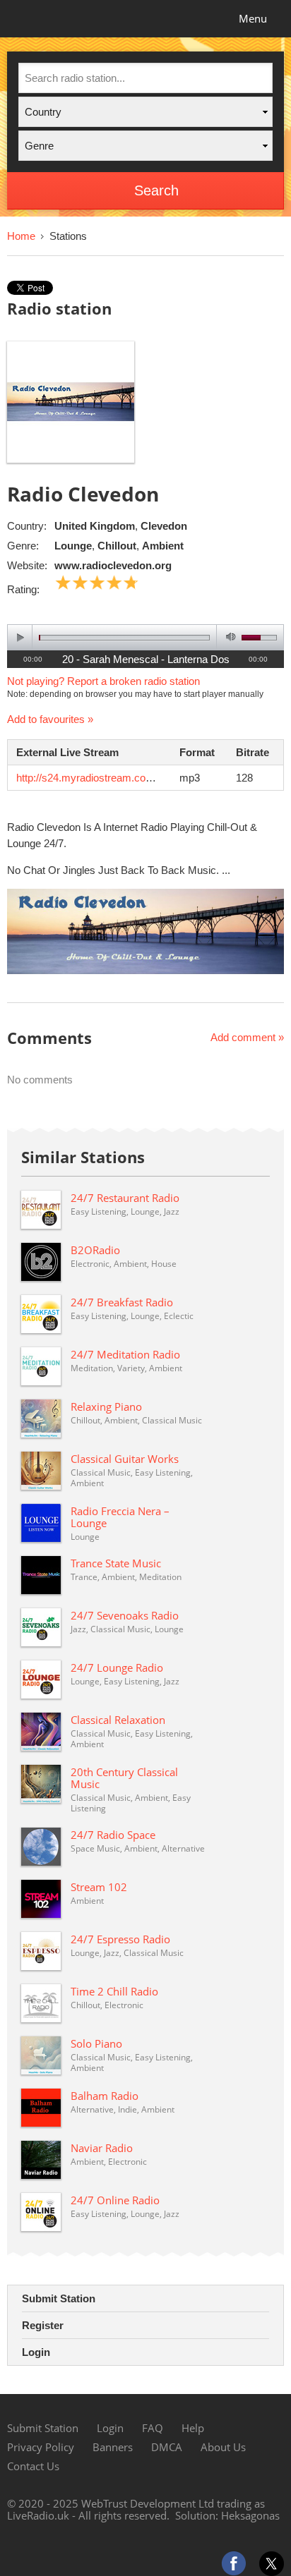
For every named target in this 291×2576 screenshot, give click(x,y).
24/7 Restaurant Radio (125, 1198)
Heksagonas (250, 2515)
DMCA (167, 2447)
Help (193, 2428)
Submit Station (59, 2298)
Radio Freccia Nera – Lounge (120, 1517)
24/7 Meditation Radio (125, 1354)
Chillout (117, 546)
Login (36, 2352)
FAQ (153, 2428)
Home (21, 236)
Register (43, 2325)
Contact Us (33, 2466)
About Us (223, 2447)
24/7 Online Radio (115, 2200)
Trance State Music (116, 1563)
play (20, 637)
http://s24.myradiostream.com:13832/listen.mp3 (126, 778)
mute (228, 637)
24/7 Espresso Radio (120, 1939)
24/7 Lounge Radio (117, 1667)
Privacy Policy (41, 2447)
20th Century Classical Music (124, 1778)
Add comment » (247, 1037)
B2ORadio (95, 1250)
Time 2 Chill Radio (114, 1991)
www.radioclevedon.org (113, 565)
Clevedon (164, 526)
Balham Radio (105, 2096)
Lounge (73, 546)
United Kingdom (95, 526)
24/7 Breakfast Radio (122, 1302)
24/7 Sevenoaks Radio (125, 1615)
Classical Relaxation (118, 1720)
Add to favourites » (50, 719)
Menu (253, 18)
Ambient (163, 546)
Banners (113, 2447)
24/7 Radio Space (113, 1835)
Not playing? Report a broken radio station (103, 681)
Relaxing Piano (106, 1407)
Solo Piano (96, 2043)
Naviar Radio (102, 2148)
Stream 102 (99, 1887)
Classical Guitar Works (125, 1459)
